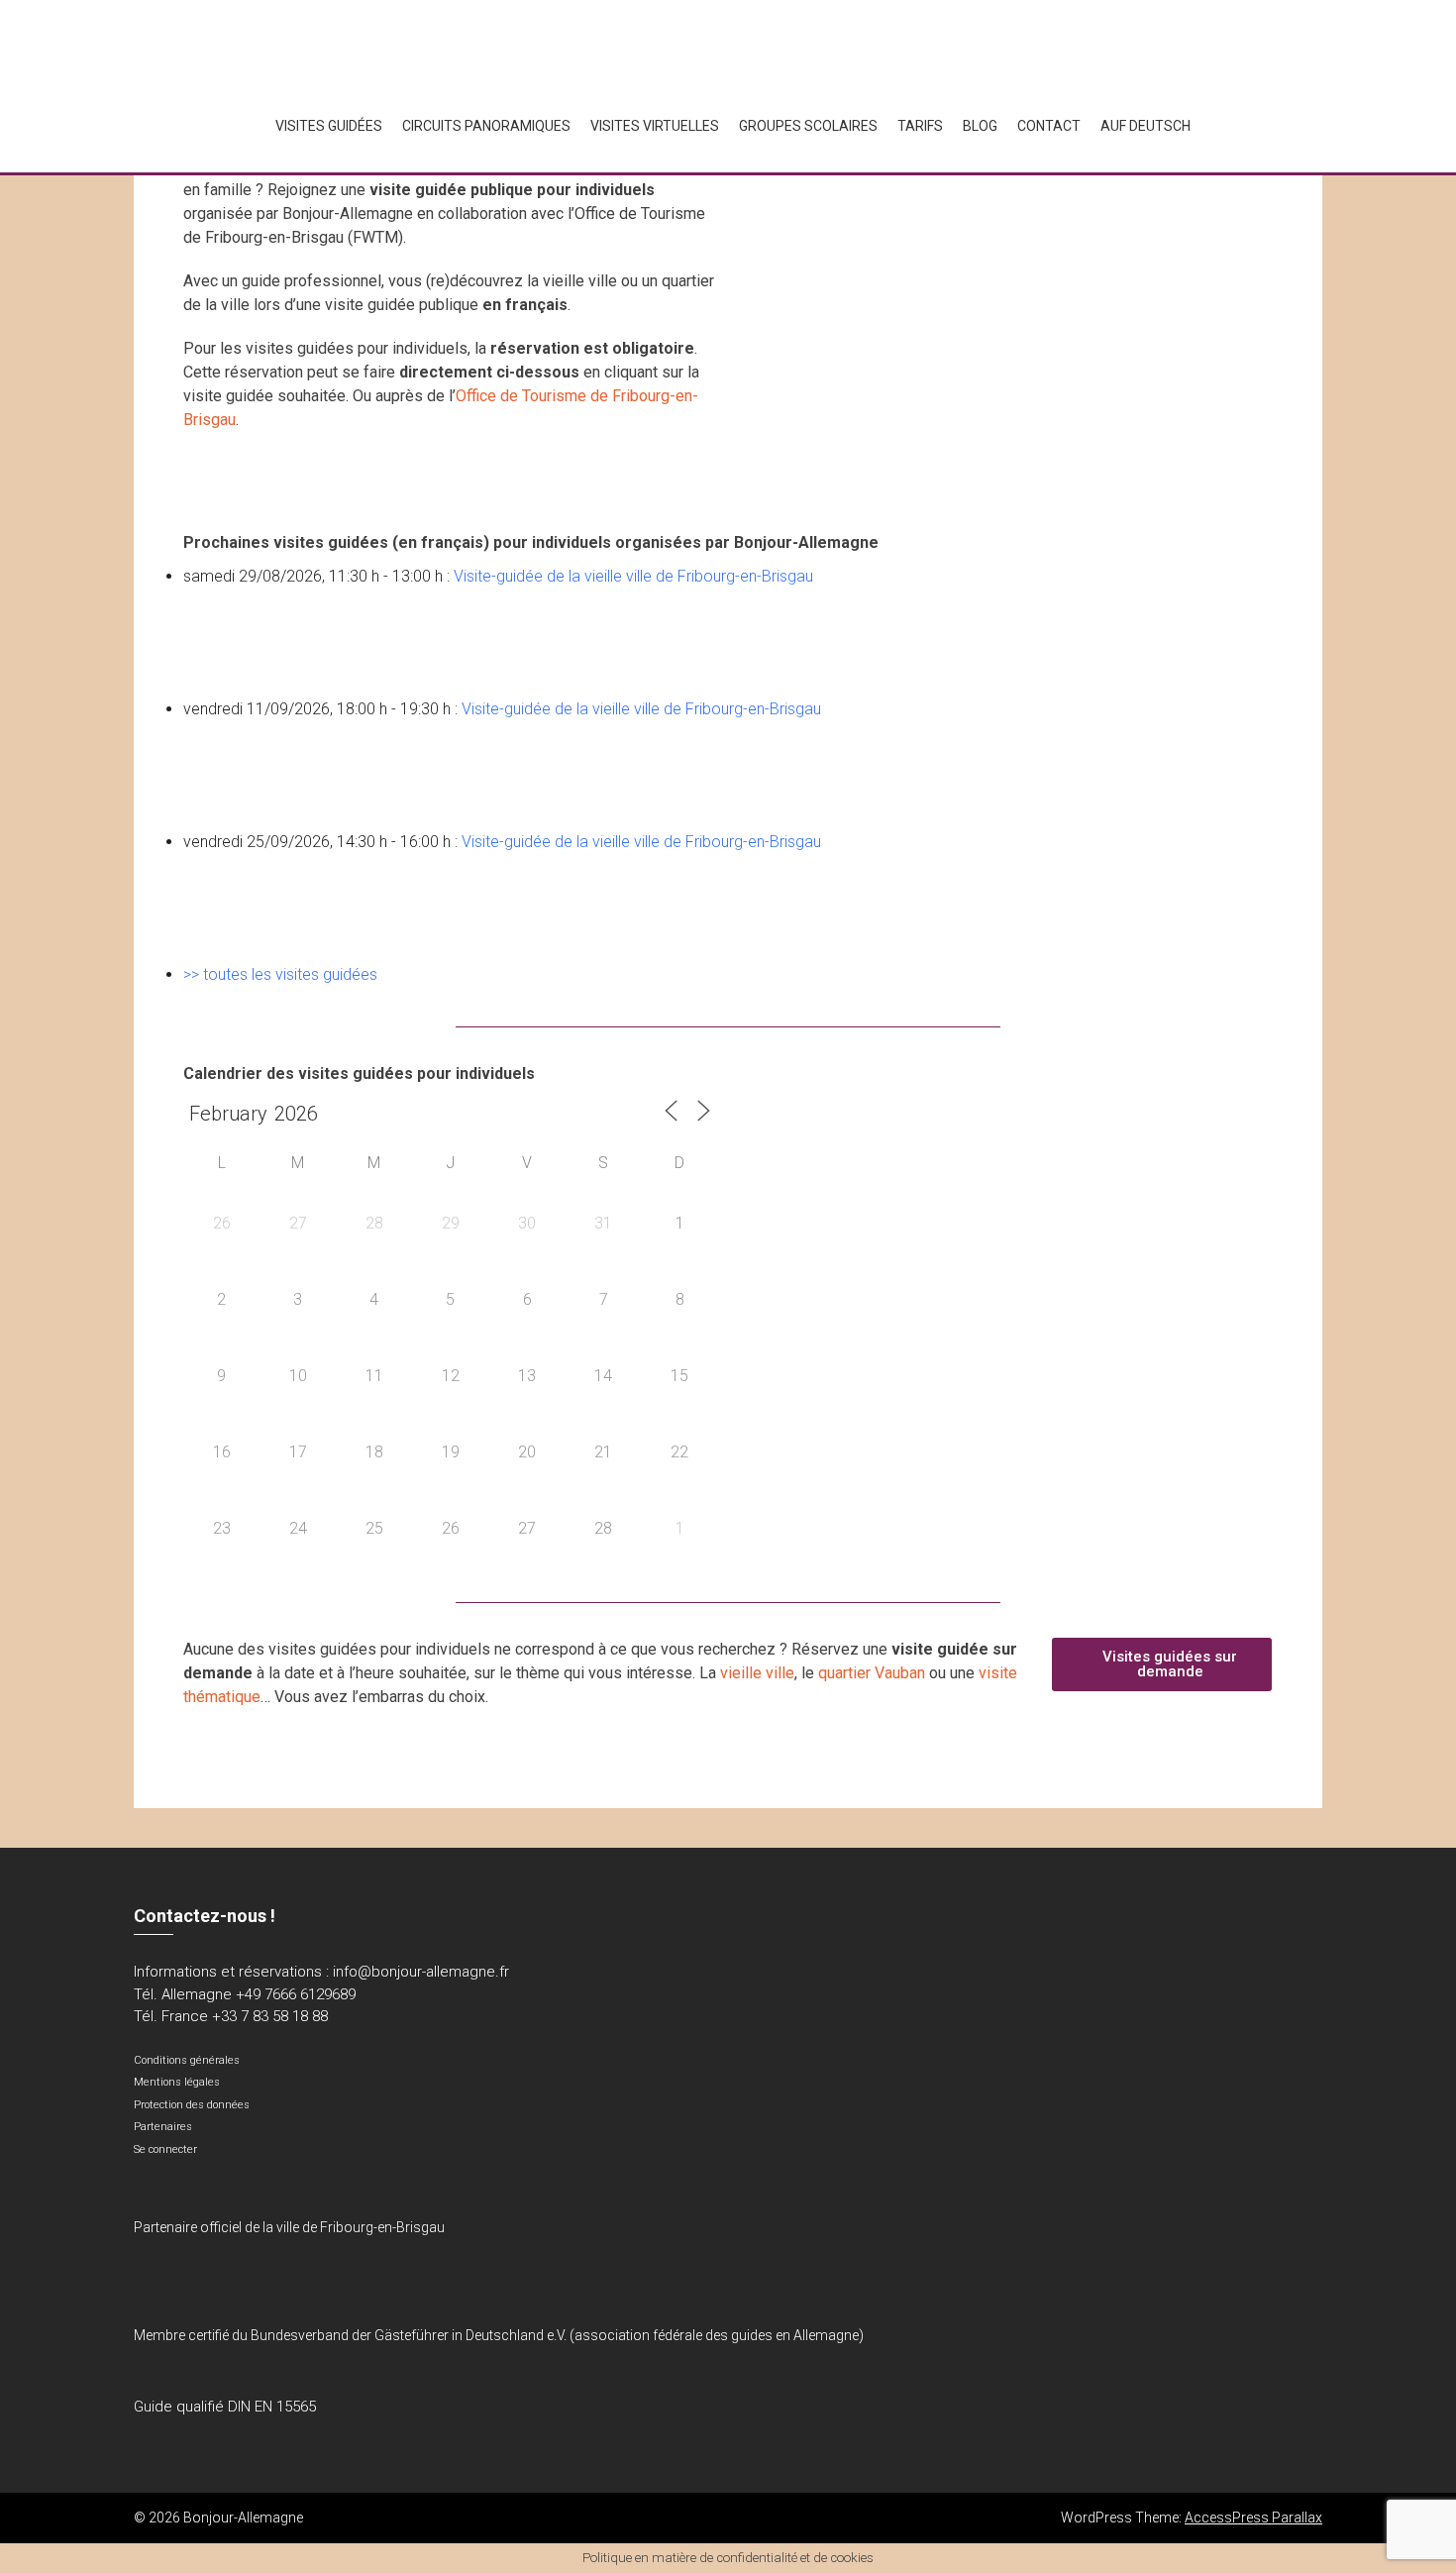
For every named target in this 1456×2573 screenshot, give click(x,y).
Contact (1049, 126)
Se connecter (165, 2149)
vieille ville (757, 1673)
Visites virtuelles (655, 126)
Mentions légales (177, 2082)
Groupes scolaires (808, 126)
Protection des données (192, 2105)
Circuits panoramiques (486, 126)
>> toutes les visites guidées (280, 974)
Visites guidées (329, 126)
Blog (980, 126)
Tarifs (920, 126)
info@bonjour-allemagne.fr (421, 1972)
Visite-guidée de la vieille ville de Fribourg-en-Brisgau (633, 576)
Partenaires (163, 2127)
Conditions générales (187, 2060)
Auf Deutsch (1145, 126)
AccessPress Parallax (1253, 2518)
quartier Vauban (872, 1673)
